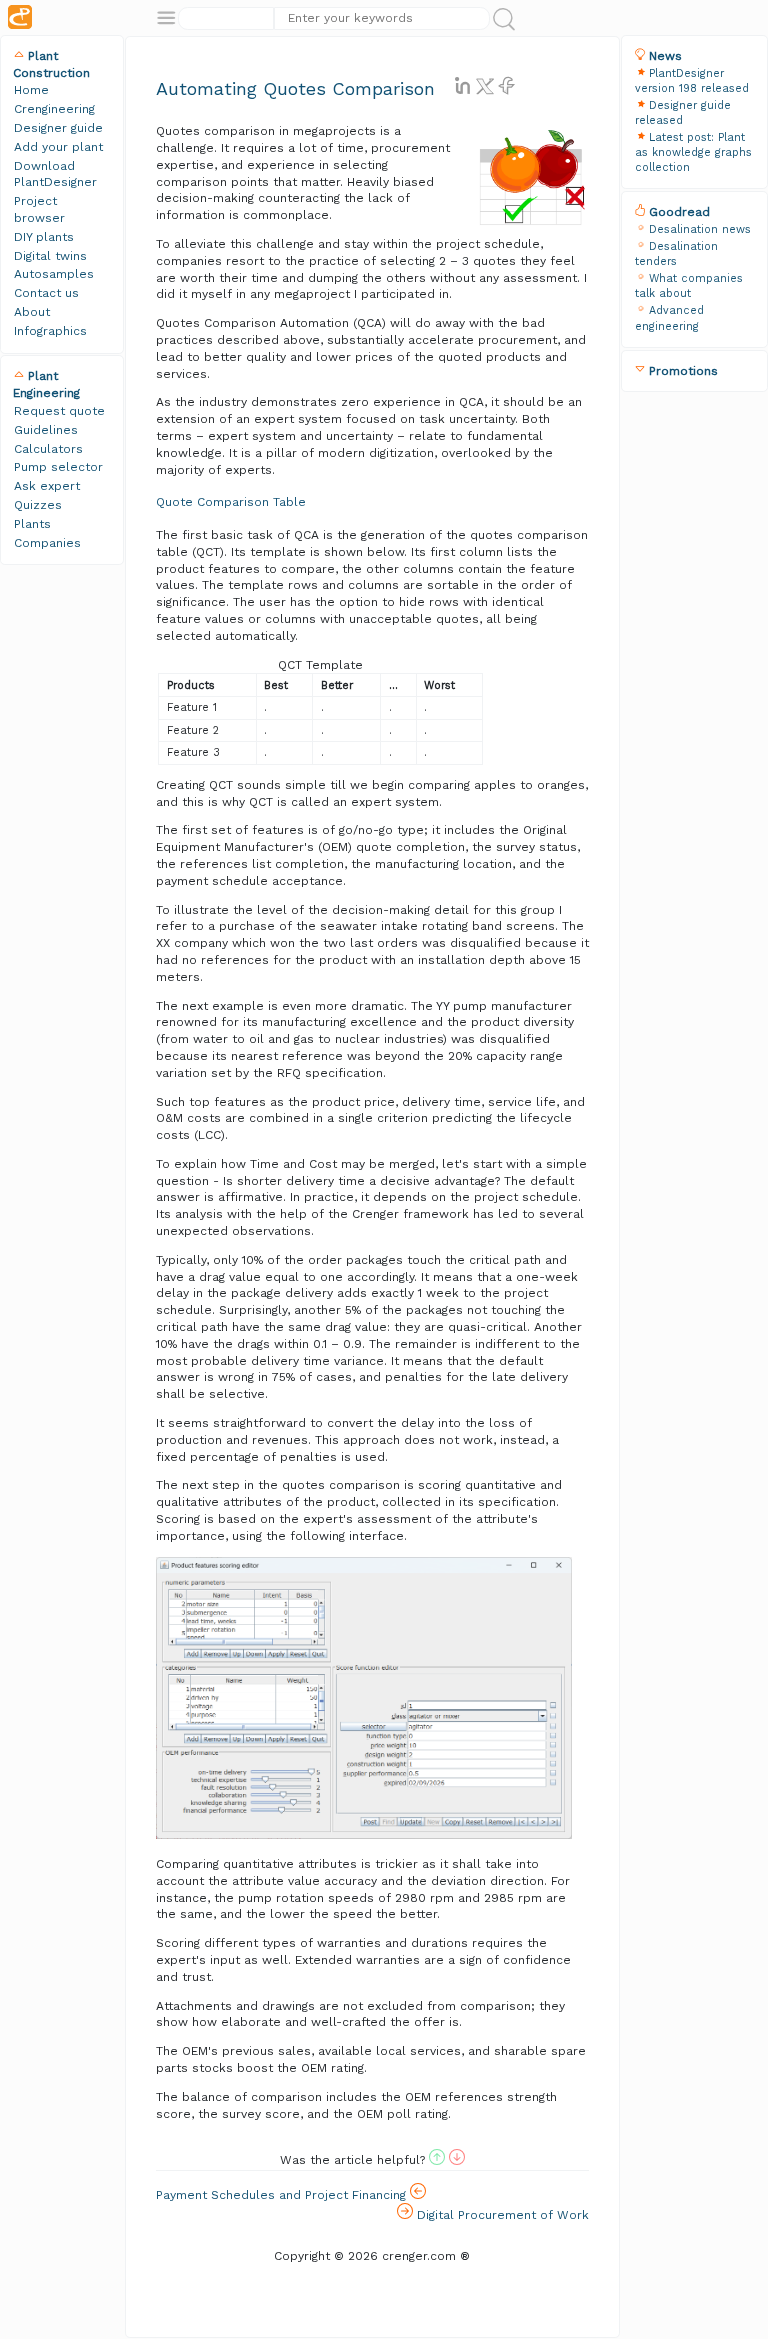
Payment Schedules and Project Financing (283, 2195)
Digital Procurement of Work (501, 2215)
